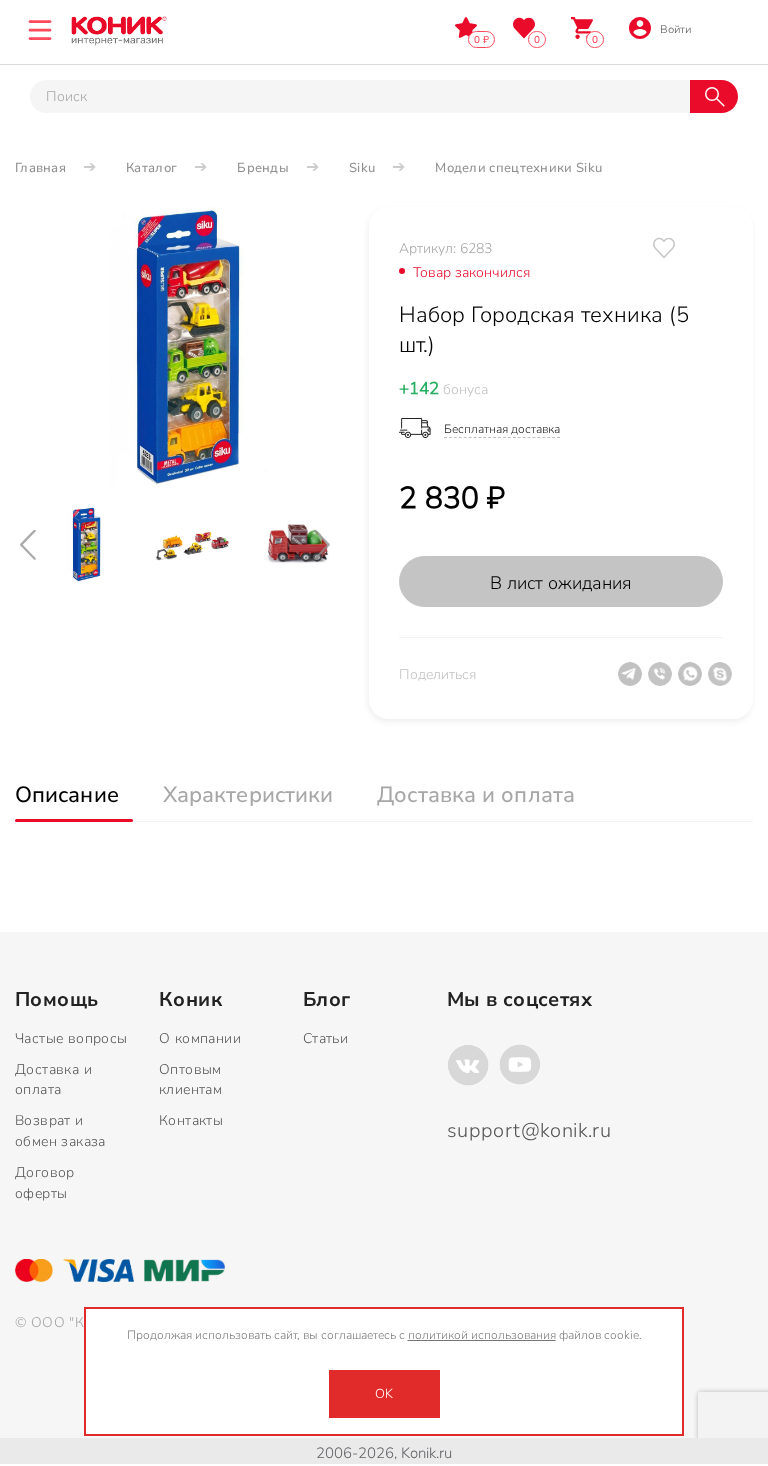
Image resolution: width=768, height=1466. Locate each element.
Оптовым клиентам (190, 1080)
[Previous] (45, 544)
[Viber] (663, 682)
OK (384, 1394)
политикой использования (482, 1335)
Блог (327, 1000)
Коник (190, 1000)
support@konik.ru (529, 1130)
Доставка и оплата (53, 1080)
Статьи (325, 1038)
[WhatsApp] (693, 682)
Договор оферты (45, 1183)
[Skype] (723, 682)
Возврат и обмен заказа (60, 1131)
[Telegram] (633, 682)
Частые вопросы (71, 1038)
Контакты (191, 1120)
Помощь (56, 1000)
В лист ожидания (561, 583)
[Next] (339, 544)
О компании (200, 1038)
